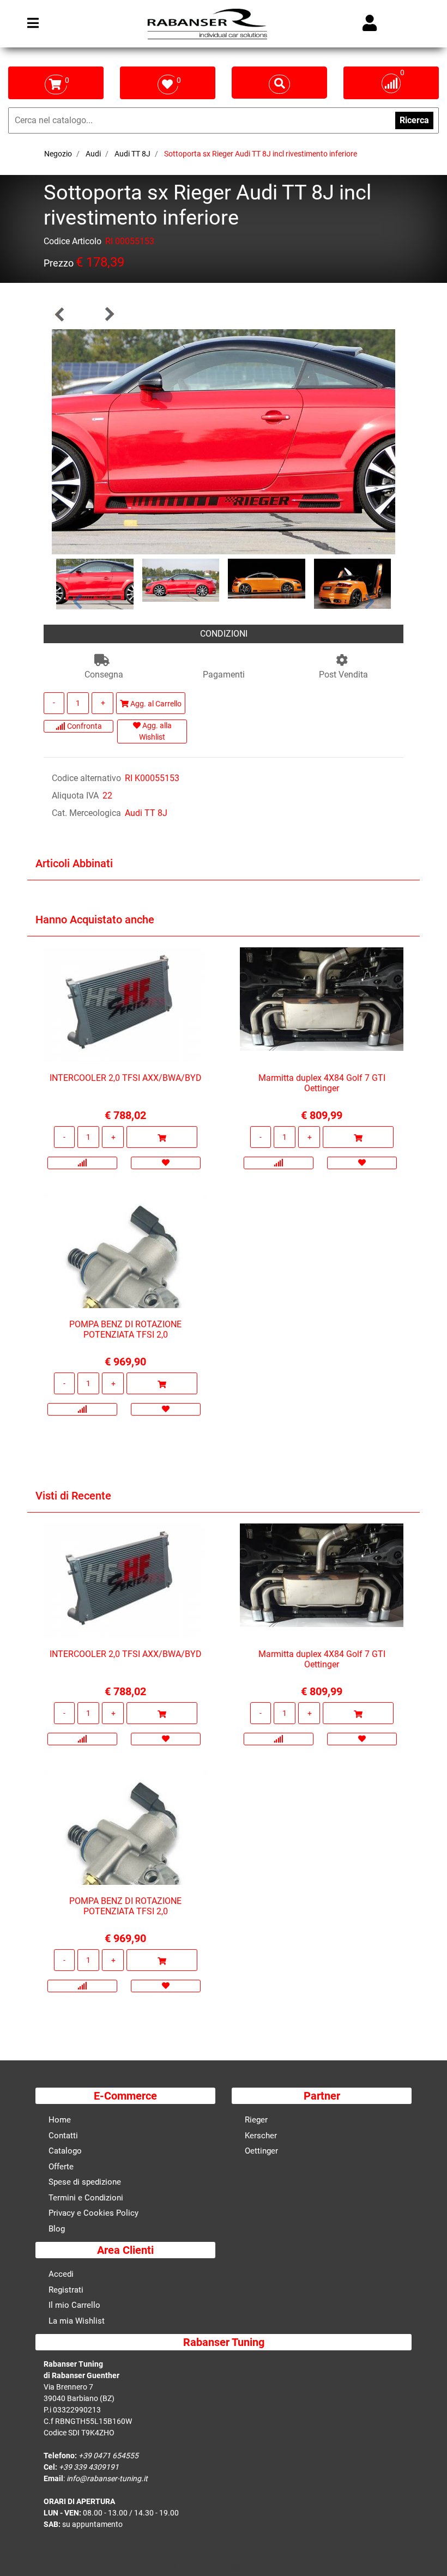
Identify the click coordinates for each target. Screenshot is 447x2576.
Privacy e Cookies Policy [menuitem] (93, 2213)
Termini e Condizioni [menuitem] (86, 2198)
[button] (224, 441)
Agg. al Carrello (155, 704)
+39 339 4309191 (89, 2467)
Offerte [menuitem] (61, 2167)
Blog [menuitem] (57, 2229)
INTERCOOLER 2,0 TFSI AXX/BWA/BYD (126, 1078)
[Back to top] (425, 2551)
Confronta (84, 726)
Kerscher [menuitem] (261, 2136)
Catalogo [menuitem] (65, 2151)
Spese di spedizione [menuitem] (85, 2182)
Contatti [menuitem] (63, 2136)
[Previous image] (78, 601)
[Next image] (370, 601)
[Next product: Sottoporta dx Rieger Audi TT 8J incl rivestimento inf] (109, 314)
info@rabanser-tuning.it (107, 2478)
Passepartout (247, 2566)
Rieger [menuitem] (256, 2120)
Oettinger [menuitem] (261, 2151)
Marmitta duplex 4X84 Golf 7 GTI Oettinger (322, 1083)
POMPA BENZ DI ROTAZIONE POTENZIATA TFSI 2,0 (125, 1329)
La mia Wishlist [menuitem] (77, 2321)
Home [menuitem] (60, 2120)
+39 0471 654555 (108, 2456)
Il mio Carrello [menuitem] (74, 2305)
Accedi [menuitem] (61, 2274)
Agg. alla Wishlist (155, 731)
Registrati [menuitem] (66, 2290)
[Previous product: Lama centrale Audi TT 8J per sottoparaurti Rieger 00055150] (60, 314)
